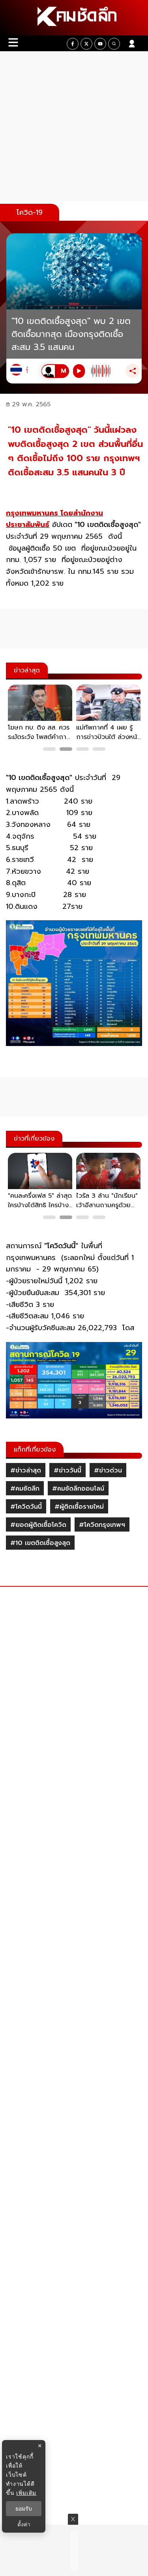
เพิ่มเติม (26, 2493)
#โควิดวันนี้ (26, 1507)
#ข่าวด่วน (108, 1470)
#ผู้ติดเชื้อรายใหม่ (79, 1507)
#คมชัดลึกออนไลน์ (78, 1489)
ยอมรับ (24, 2509)
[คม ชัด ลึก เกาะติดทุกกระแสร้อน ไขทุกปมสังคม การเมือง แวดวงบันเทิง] (74, 18)
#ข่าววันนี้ (67, 1470)
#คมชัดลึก (25, 1489)
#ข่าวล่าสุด (26, 1470)
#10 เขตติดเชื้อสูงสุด (40, 1543)
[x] (86, 44)
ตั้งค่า (24, 2524)
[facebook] (73, 44)
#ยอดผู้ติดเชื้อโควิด (38, 1525)
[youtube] (100, 44)
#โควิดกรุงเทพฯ (102, 1525)
